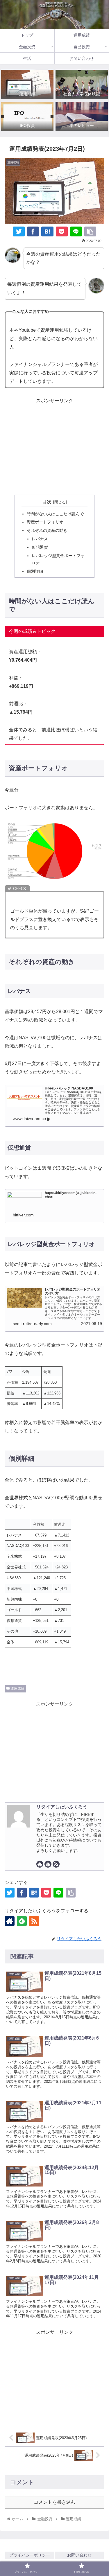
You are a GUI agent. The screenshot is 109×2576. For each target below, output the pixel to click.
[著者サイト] (40, 1864)
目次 (47, 502)
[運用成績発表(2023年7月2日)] (47, 231)
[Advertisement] (54, 446)
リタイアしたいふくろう (62, 1807)
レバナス (40, 539)
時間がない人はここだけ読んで (55, 514)
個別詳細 (35, 571)
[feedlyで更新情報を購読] (48, 1864)
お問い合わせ (79, 2555)
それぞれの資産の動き (47, 530)
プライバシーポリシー (30, 2555)
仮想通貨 (40, 547)
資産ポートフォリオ (45, 522)
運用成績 (17, 1688)
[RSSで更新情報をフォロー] (56, 1864)
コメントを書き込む (55, 2502)
